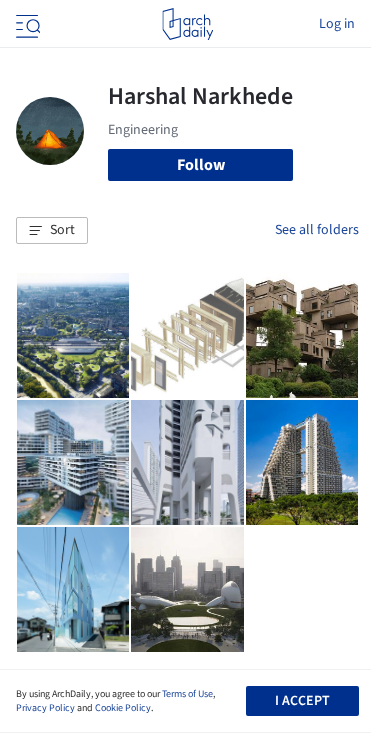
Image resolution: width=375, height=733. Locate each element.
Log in (337, 24)
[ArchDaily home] (187, 24)
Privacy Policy (45, 708)
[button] (52, 231)
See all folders (317, 230)
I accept (302, 701)
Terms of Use (187, 694)
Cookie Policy (123, 708)
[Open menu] (26, 24)
